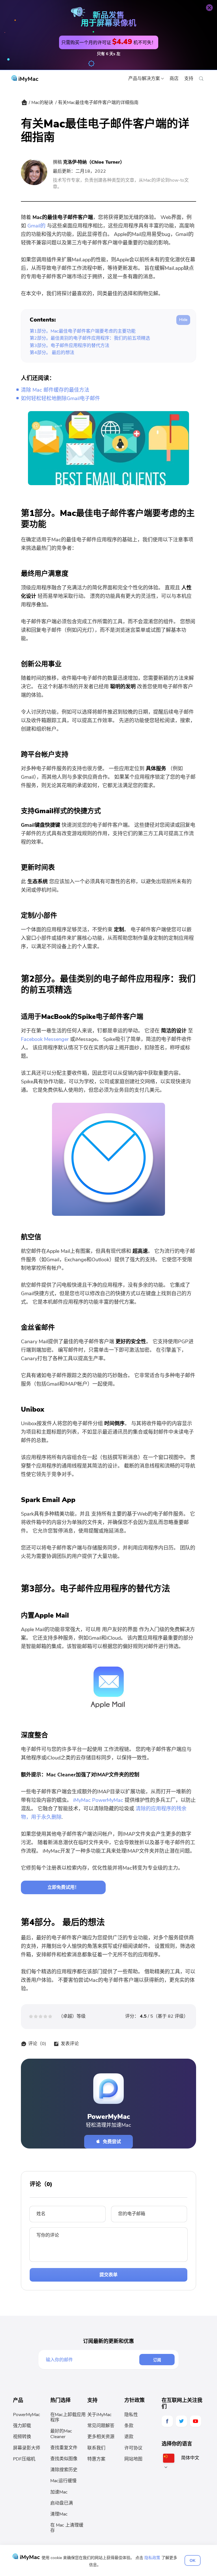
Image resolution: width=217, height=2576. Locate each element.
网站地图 (133, 2459)
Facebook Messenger (45, 1039)
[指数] (24, 104)
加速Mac (59, 2492)
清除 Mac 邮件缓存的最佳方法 (55, 390)
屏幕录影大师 (27, 2448)
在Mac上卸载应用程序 (68, 2417)
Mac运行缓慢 (63, 2481)
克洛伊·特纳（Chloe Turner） (94, 162)
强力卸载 (22, 2426)
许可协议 (133, 2448)
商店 (174, 79)
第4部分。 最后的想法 (52, 353)
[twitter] (181, 2421)
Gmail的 (36, 226)
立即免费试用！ (63, 1887)
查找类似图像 (64, 2459)
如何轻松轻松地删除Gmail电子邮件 (60, 398)
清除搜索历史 (64, 2470)
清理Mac (59, 2514)
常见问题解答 (101, 2426)
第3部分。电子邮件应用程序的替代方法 (70, 346)
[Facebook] (167, 2421)
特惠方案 (96, 2459)
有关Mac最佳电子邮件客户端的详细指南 (98, 103)
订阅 (157, 2360)
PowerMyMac (27, 2415)
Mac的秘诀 (42, 103)
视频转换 (22, 2437)
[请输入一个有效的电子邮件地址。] (92, 2360)
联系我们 (96, 2448)
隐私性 (131, 2415)
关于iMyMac (99, 2415)
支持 (189, 79)
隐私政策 (152, 2558)
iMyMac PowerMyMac (98, 1800)
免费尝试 (112, 2142)
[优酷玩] (196, 2421)
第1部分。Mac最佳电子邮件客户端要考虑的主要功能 (83, 331)
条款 (129, 2426)
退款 (129, 2437)
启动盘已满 (62, 2503)
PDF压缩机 (24, 2459)
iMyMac (28, 79)
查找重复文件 (64, 2448)
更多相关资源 (101, 2437)
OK (193, 2560)
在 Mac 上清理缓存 (67, 2528)
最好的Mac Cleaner (61, 2434)
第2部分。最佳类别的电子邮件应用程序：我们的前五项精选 (90, 338)
